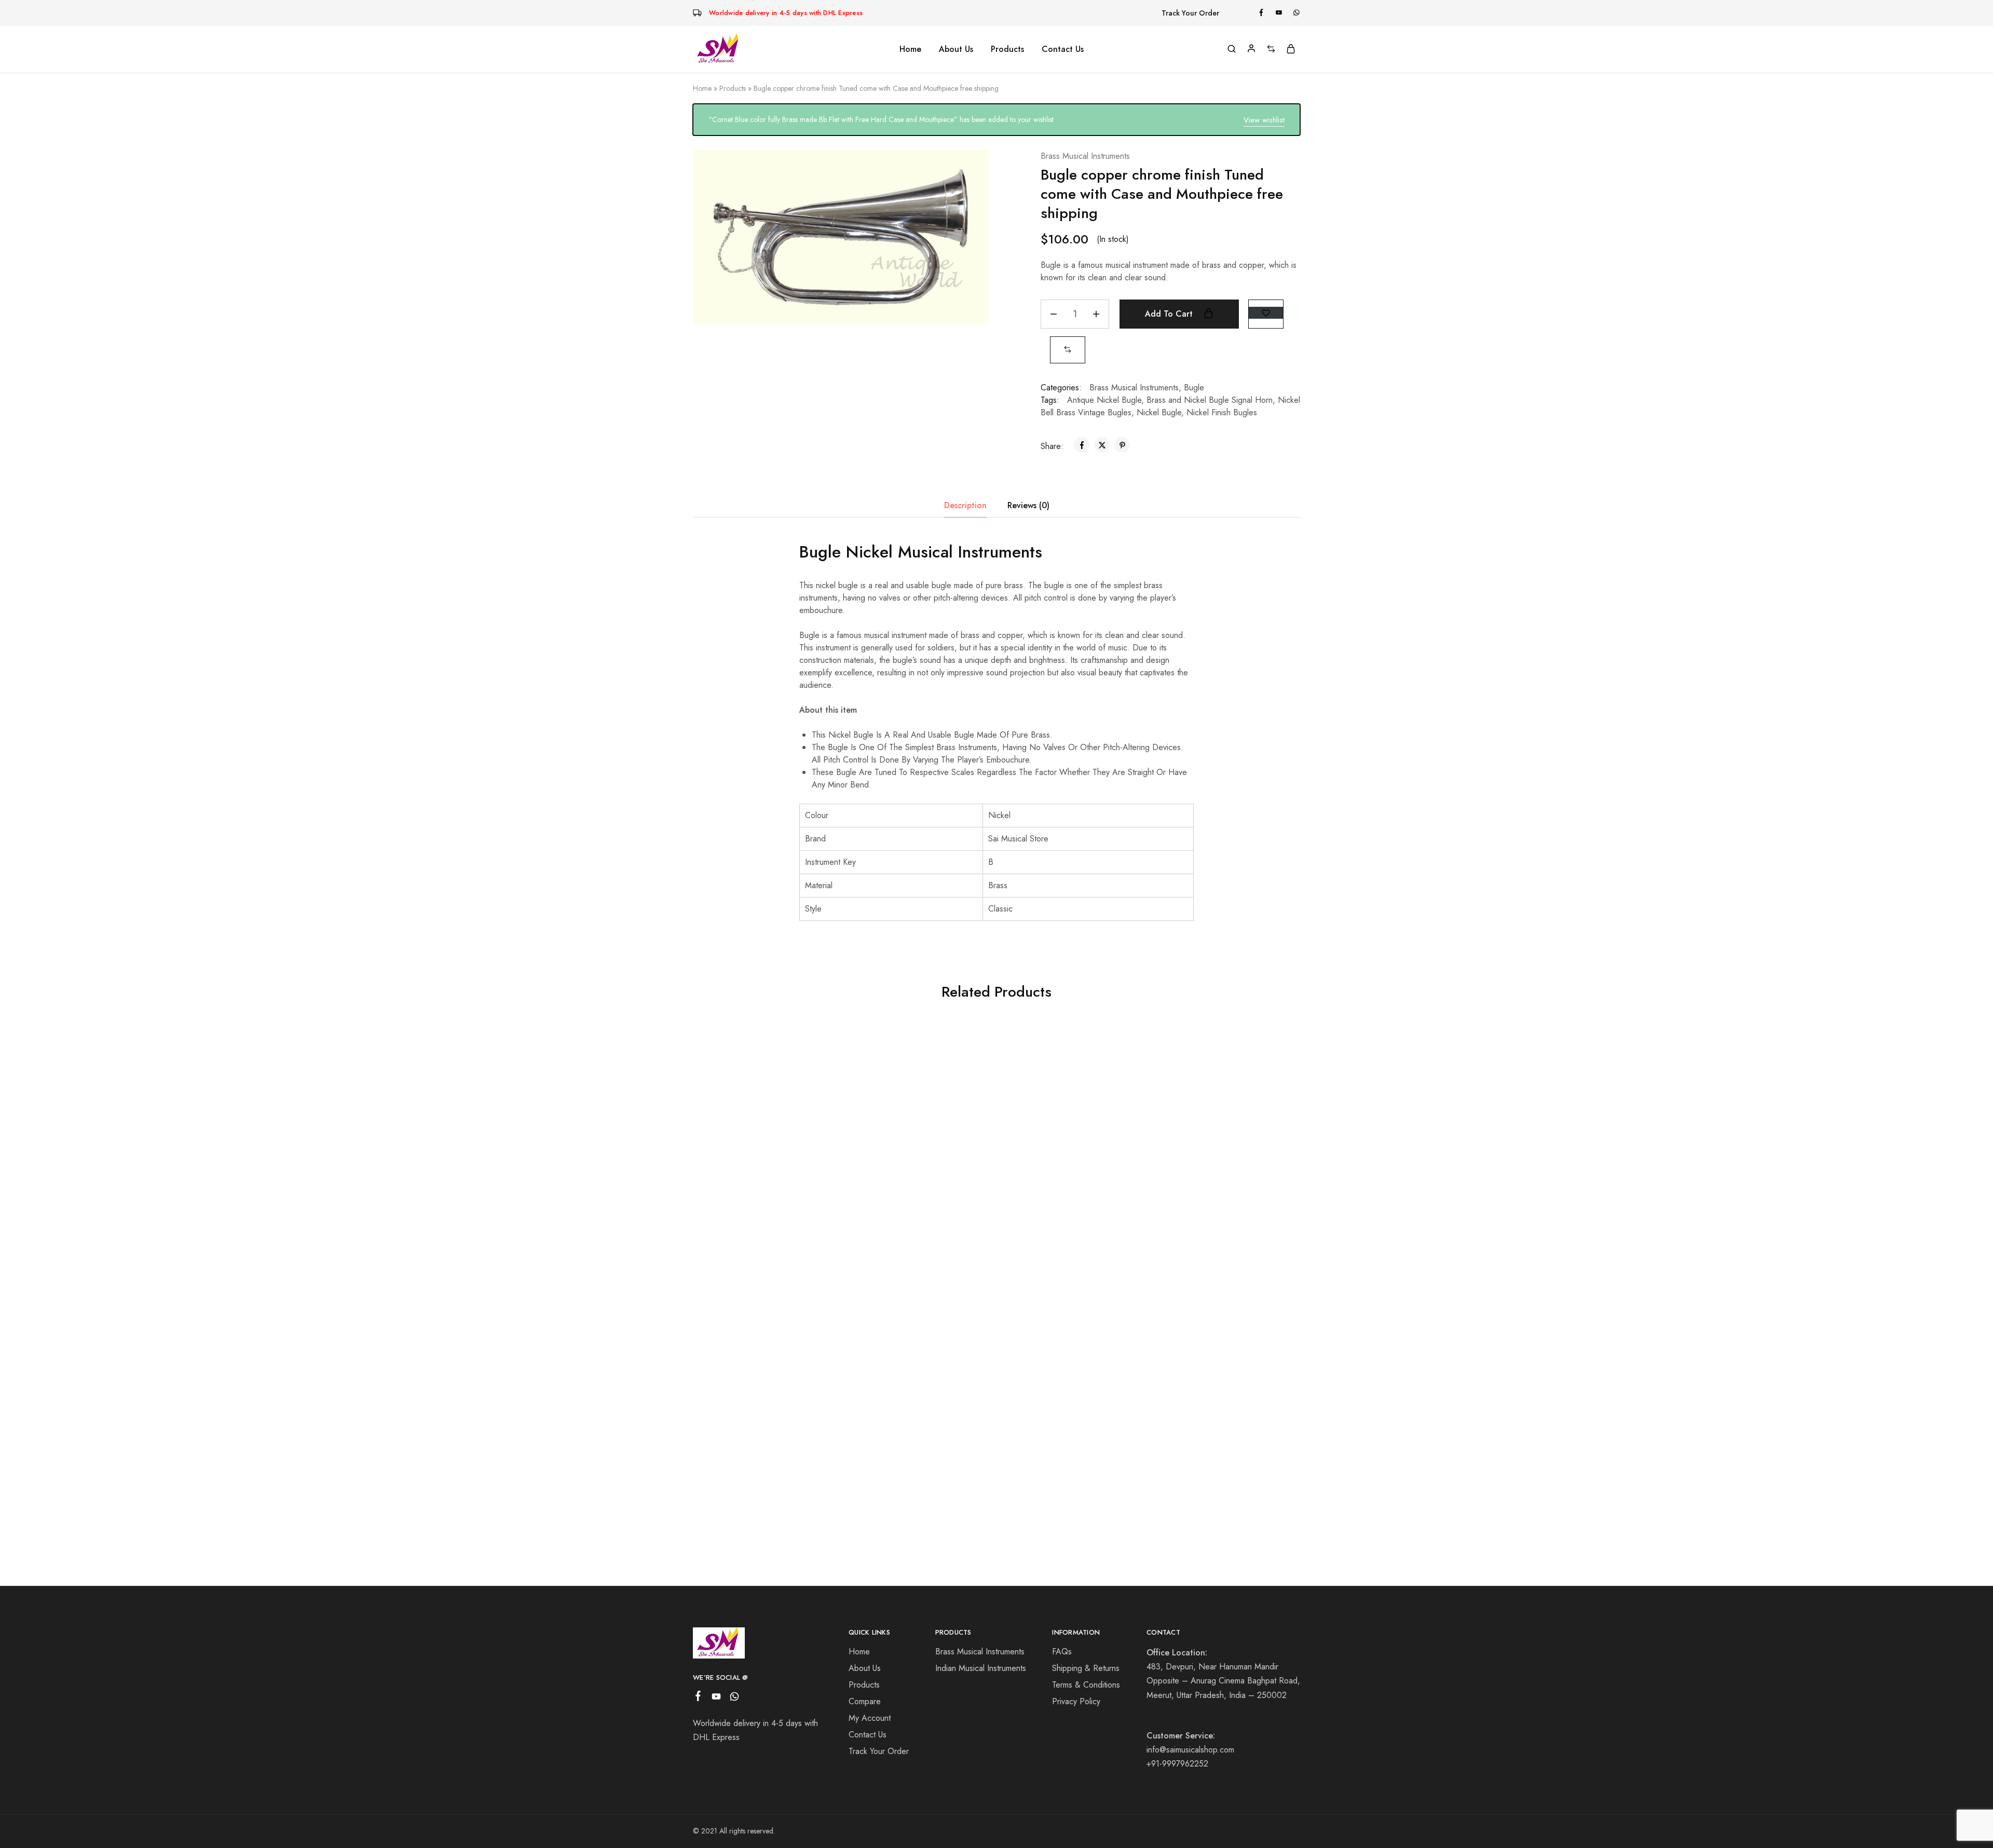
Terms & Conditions (1086, 1685)
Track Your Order (1190, 13)
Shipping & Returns (1086, 1668)
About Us (956, 49)
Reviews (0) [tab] (1028, 505)
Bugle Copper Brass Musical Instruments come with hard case (761, 1467)
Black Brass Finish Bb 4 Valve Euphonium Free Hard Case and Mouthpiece (1064, 1223)
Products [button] (1007, 49)
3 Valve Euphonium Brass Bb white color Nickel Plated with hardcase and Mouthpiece (761, 1176)
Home (910, 49)
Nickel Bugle (1159, 412)
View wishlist (1264, 120)
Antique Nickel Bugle (1104, 400)
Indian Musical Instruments (981, 1668)
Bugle (1194, 388)
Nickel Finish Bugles (1222, 412)
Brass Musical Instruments (1085, 156)
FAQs (1062, 1652)
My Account (870, 1718)
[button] (1068, 350)
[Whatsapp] (735, 1698)
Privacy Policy (1076, 1701)
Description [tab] (965, 505)
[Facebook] (698, 1698)
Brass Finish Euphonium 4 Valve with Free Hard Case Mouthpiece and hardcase (913, 1223)
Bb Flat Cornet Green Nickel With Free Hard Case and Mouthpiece (913, 1467)
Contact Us (1063, 49)
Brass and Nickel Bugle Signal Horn (1210, 400)
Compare (865, 1701)
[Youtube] (716, 1698)
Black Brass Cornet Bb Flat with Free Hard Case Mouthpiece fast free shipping (1216, 1223)
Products (733, 88)
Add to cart (1170, 314)
